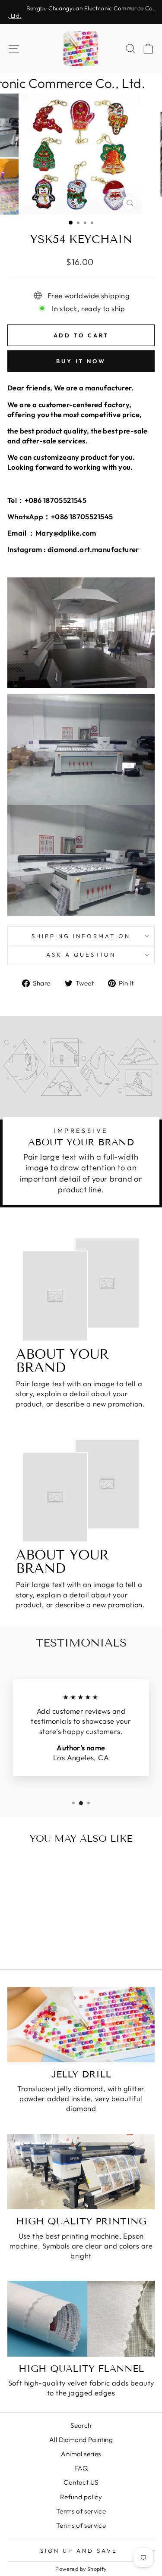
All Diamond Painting (81, 2440)
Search (81, 2425)
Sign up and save (79, 2551)
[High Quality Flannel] (81, 2319)
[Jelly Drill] (81, 2025)
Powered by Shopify (81, 2569)
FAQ (81, 2468)
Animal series (81, 2454)
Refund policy (81, 2497)
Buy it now (81, 361)
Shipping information (81, 936)
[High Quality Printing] (81, 2172)
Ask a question (81, 954)
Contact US (81, 2482)
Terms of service (81, 2511)
